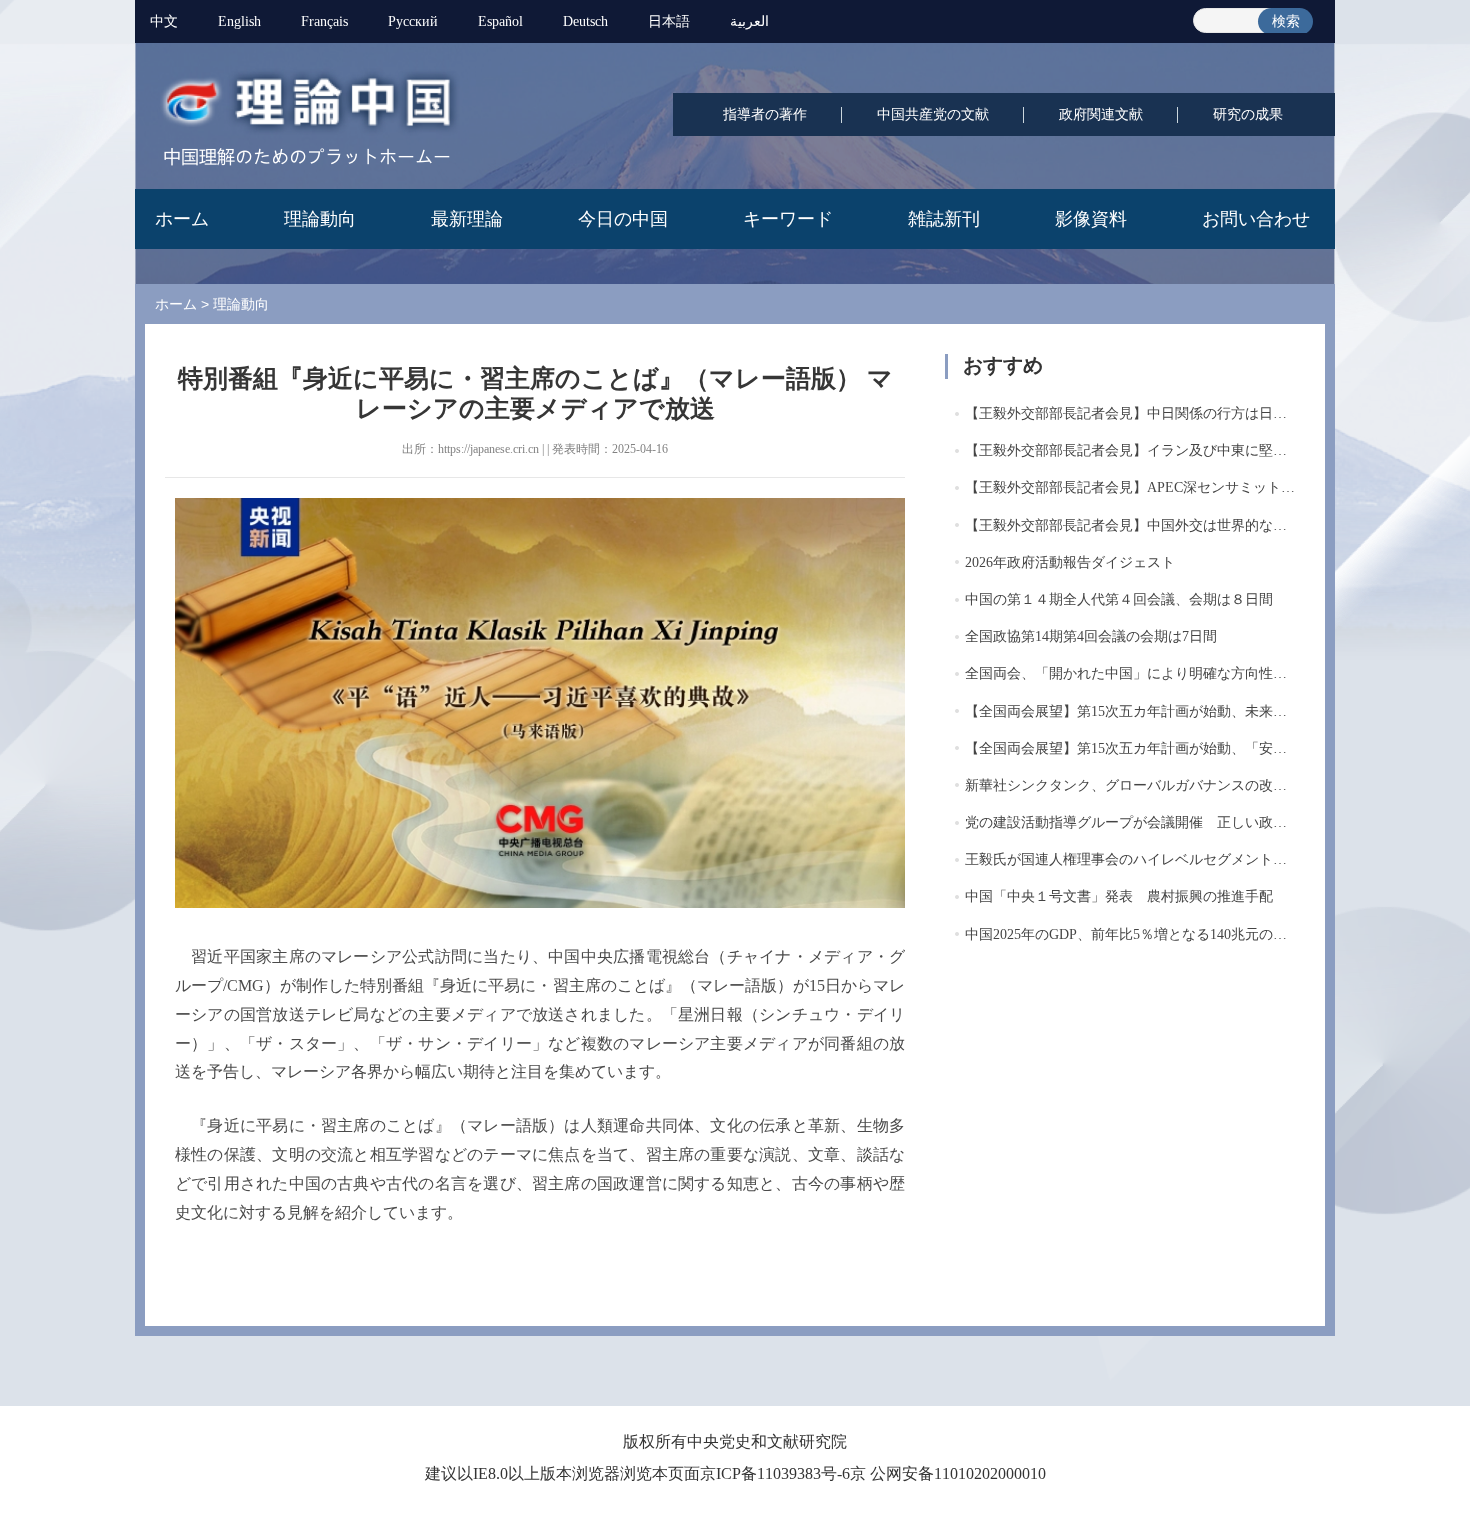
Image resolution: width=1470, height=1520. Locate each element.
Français (324, 21)
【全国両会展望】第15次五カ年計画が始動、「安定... (1132, 748)
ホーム (182, 219)
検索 (1286, 21)
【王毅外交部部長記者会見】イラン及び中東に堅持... (1132, 450)
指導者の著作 (765, 114)
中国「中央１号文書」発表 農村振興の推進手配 (1119, 896)
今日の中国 (623, 219)
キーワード (788, 219)
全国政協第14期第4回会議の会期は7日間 (1091, 636)
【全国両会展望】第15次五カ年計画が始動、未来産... (1132, 711)
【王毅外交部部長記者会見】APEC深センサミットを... (1136, 487)
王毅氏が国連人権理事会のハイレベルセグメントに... (1132, 859)
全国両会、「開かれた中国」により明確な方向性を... (1132, 673)
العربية (749, 21)
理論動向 (320, 219)
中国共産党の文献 (933, 114)
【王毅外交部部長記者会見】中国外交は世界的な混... (1132, 525)
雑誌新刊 (944, 219)
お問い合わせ (1256, 219)
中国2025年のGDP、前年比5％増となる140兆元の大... (1132, 934)
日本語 (669, 21)
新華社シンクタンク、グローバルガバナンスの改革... (1132, 785)
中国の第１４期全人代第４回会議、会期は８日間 (1119, 599)
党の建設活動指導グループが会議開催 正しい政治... (1132, 822)
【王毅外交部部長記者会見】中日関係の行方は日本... (1132, 413)
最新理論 (467, 219)
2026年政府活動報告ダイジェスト (1070, 562)
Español (500, 21)
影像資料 (1091, 219)
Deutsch (585, 21)
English (239, 21)
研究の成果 (1248, 114)
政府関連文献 (1101, 114)
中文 (164, 21)
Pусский (413, 21)
